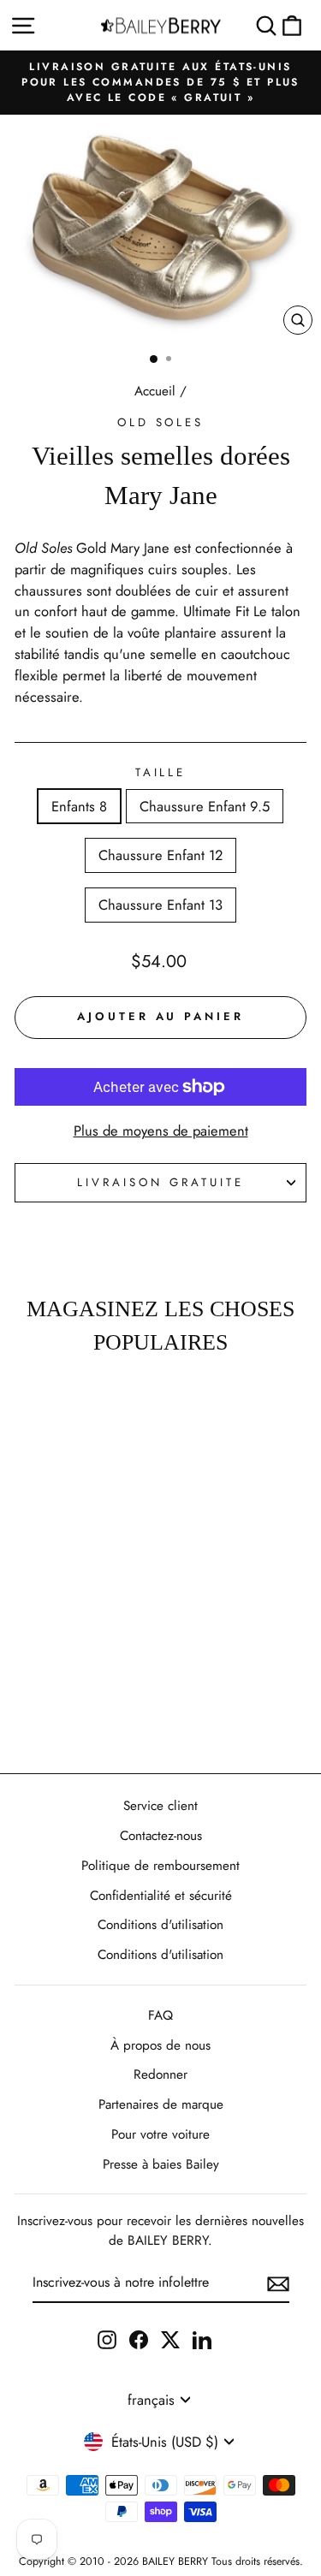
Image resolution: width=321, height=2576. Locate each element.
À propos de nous (160, 2045)
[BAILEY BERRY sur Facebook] (139, 2339)
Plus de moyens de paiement (161, 1131)
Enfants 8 (79, 806)
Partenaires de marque (161, 2104)
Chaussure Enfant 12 (160, 855)
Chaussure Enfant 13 (160, 905)
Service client (160, 1806)
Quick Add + (56, 1710)
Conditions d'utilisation (160, 1925)
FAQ (160, 2015)
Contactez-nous (161, 1836)
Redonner (160, 2074)
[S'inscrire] (278, 2283)
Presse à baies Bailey (161, 2164)
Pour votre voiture (160, 2134)
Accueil (155, 391)
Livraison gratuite (160, 1182)
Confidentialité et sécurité (161, 1896)
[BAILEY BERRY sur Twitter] (170, 2339)
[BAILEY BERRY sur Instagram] (107, 2339)
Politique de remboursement (160, 1866)
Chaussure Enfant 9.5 (205, 806)
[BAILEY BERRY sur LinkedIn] (202, 2339)
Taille (161, 772)
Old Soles (161, 422)
